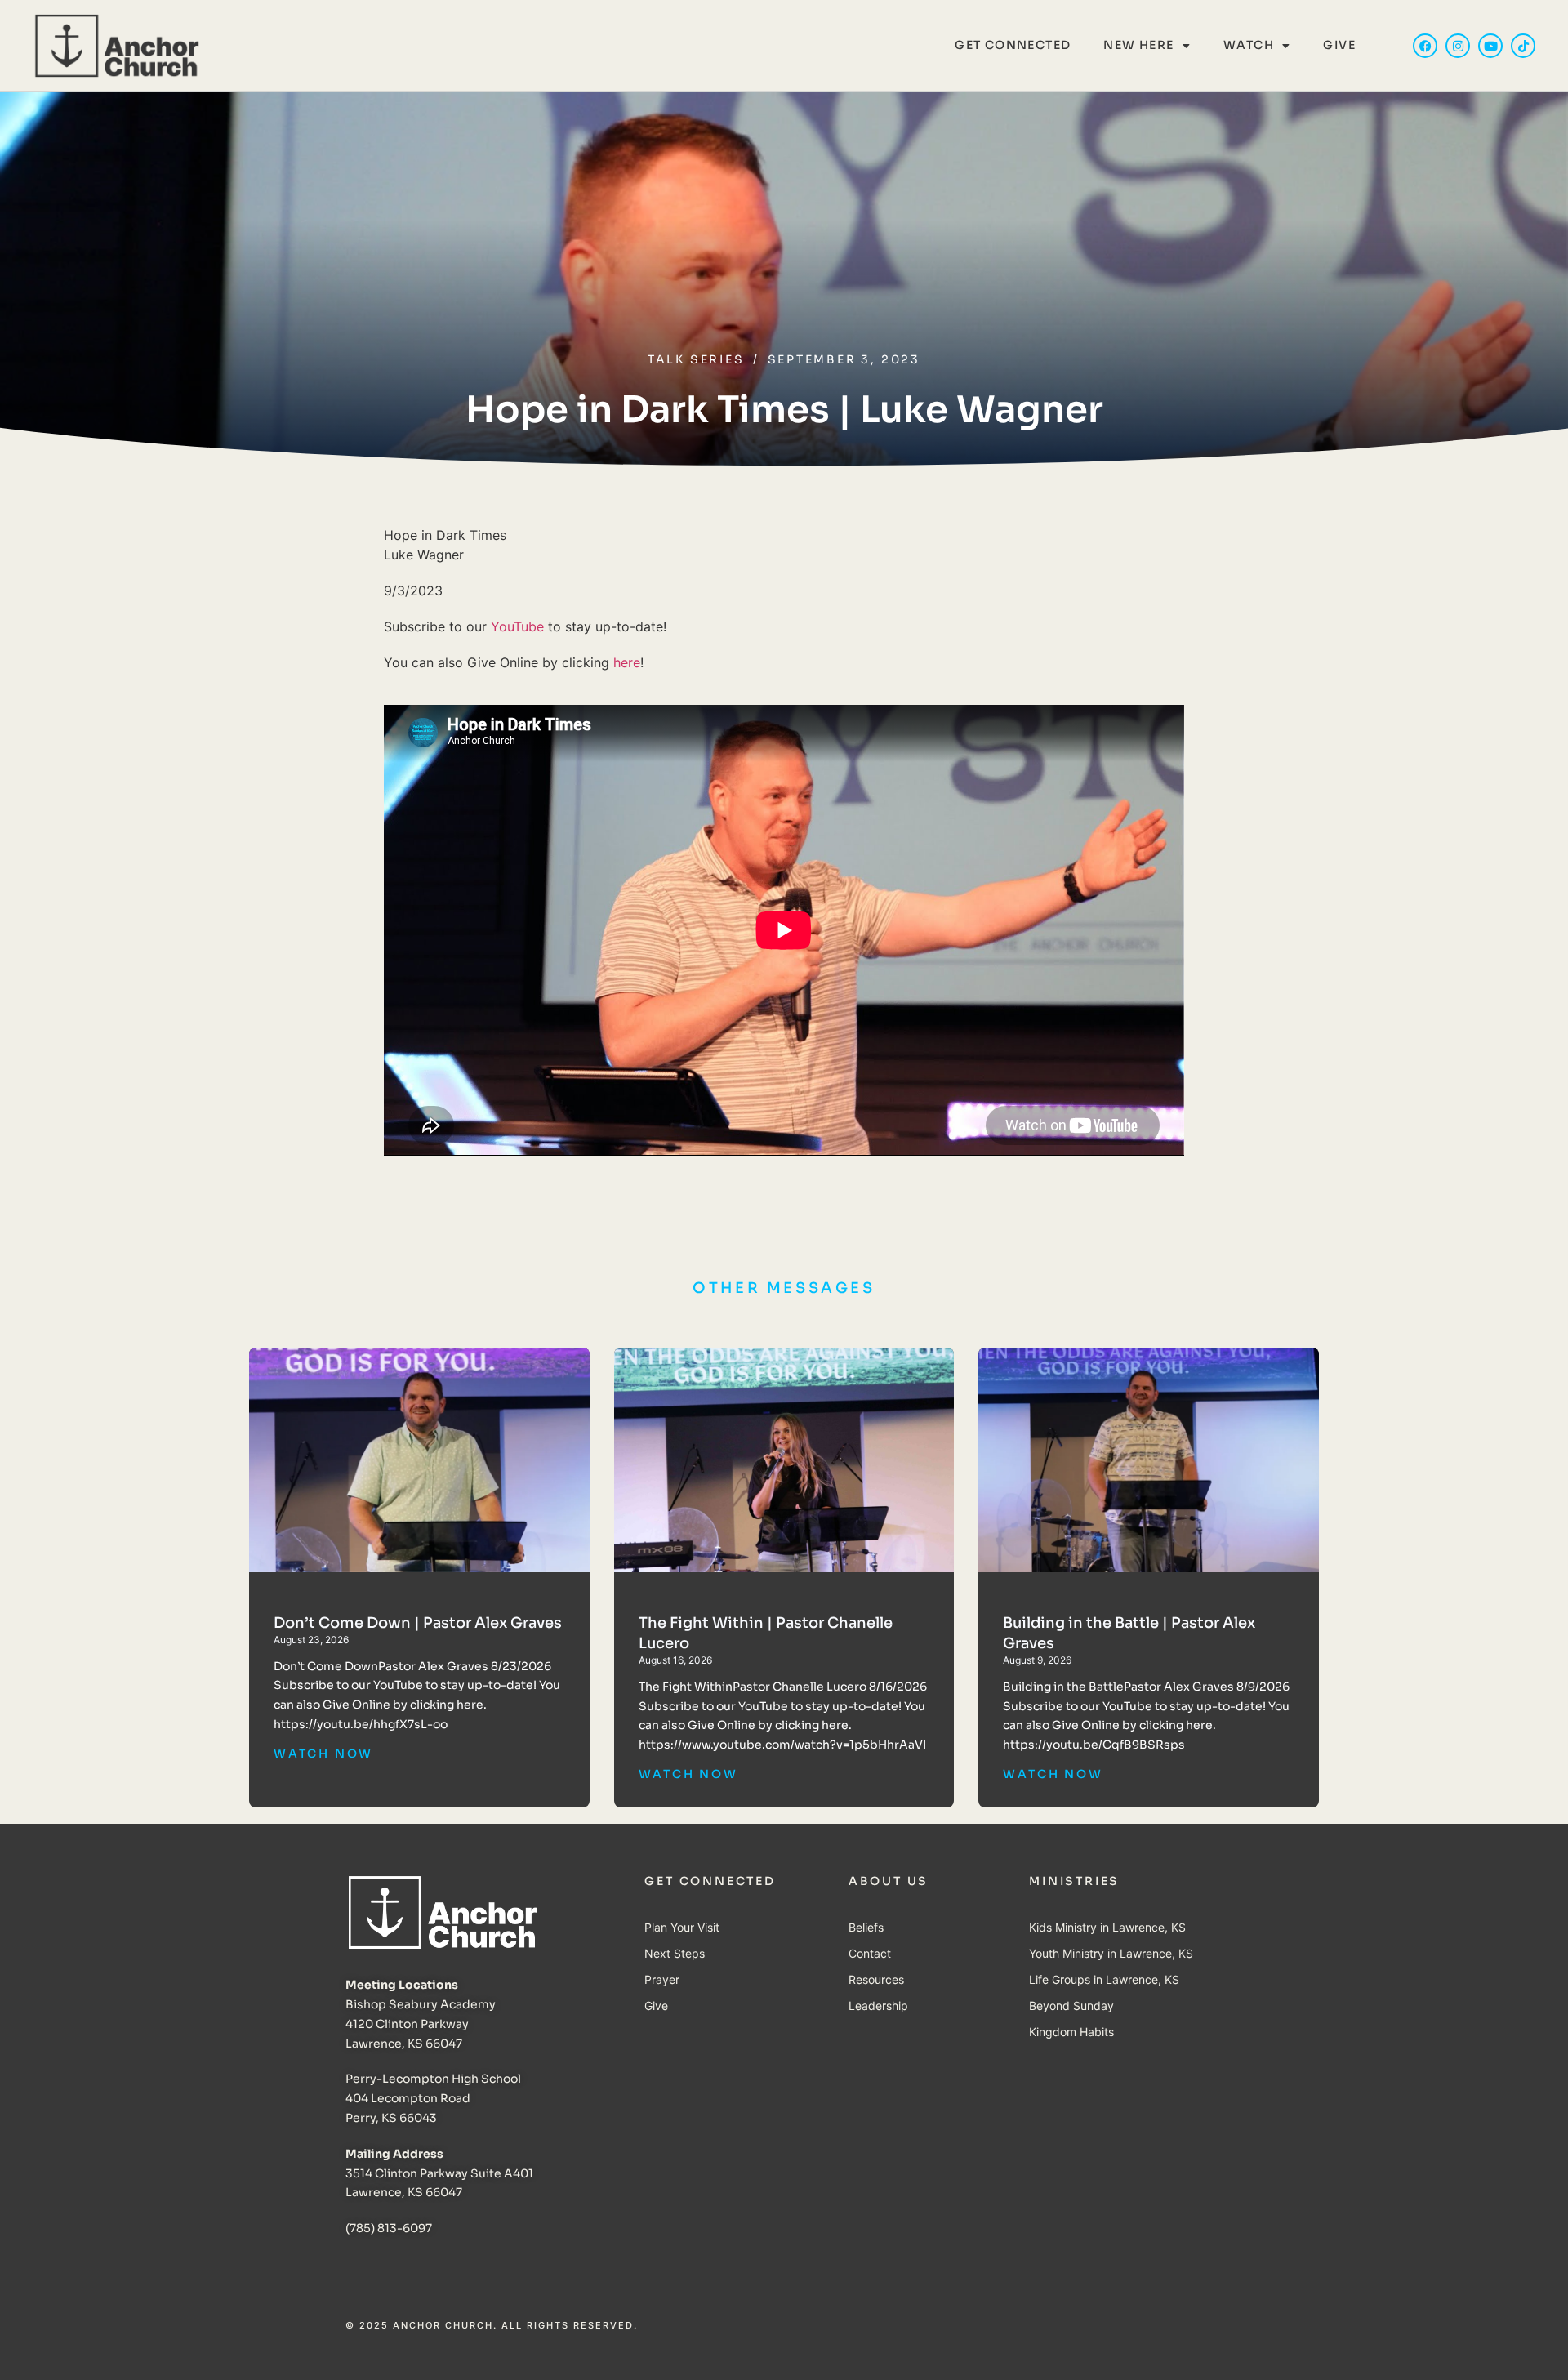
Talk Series (696, 359)
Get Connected (1013, 45)
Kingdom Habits (1071, 2032)
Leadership (878, 2006)
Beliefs (866, 1927)
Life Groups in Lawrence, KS (1104, 1979)
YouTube (517, 626)
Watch (1249, 45)
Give (1339, 45)
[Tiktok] (1523, 46)
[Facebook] (1425, 46)
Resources (876, 1979)
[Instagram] (1458, 46)
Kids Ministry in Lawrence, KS (1107, 1927)
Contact (870, 1953)
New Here (1138, 45)
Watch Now (323, 1754)
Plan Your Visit (682, 1927)
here (627, 662)
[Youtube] (1490, 46)
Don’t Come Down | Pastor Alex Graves (418, 1623)
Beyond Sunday (1071, 2006)
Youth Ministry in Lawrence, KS (1111, 1953)
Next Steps (675, 1953)
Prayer (662, 1979)
